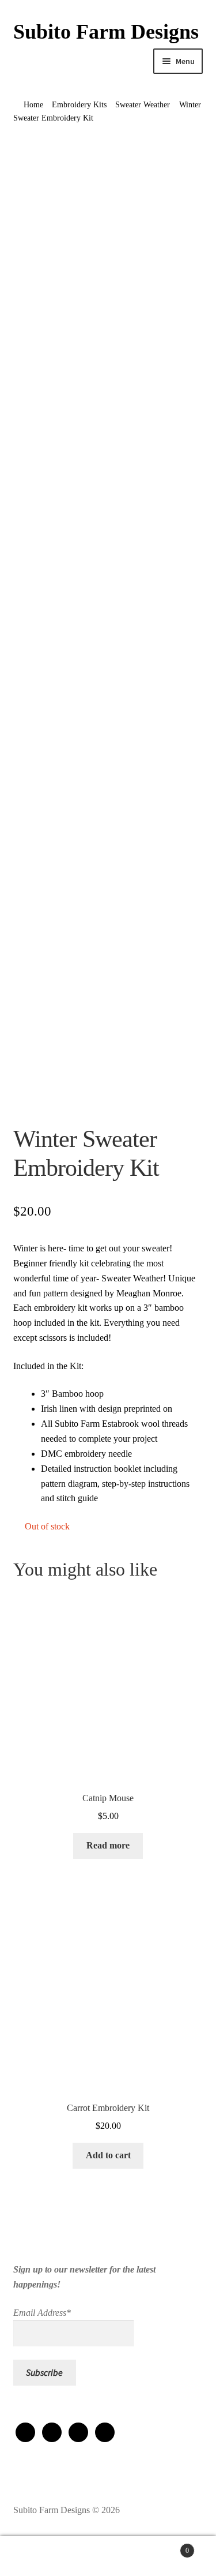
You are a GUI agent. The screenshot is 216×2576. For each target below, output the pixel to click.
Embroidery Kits (79, 105)
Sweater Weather (143, 105)
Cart (166, 2547)
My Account (36, 2556)
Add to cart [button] (108, 2155)
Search (108, 2556)
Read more (108, 1845)
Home (33, 105)
